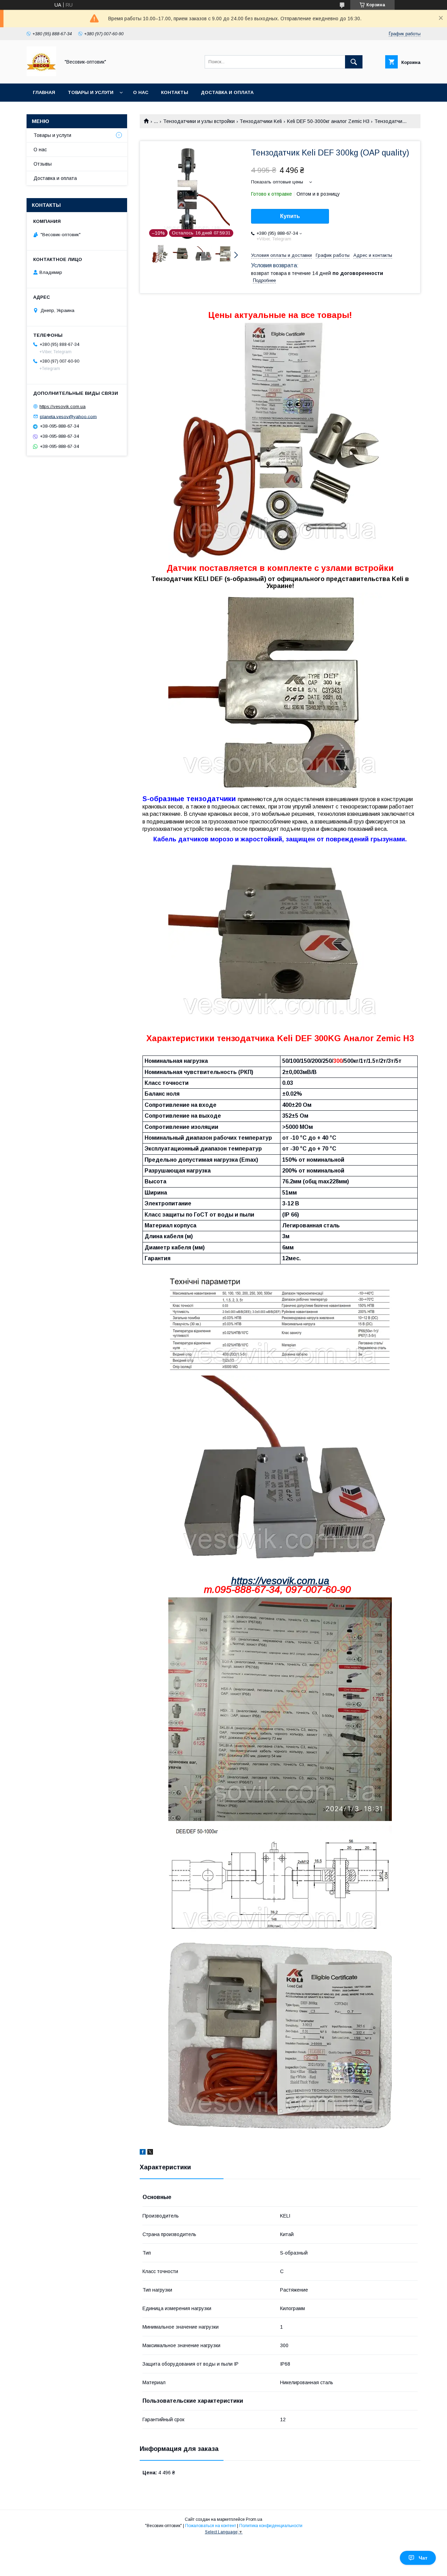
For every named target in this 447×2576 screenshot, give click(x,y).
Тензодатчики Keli (261, 121)
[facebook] (143, 2153)
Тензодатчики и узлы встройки (199, 121)
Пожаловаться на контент (211, 2526)
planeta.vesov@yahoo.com (68, 416)
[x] (150, 2153)
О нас (141, 92)
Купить (290, 216)
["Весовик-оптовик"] (41, 74)
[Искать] (354, 62)
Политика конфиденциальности (271, 2526)
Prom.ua (254, 2519)
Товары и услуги (91, 92)
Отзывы (43, 164)
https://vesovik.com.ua (280, 1581)
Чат (423, 2558)
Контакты (175, 92)
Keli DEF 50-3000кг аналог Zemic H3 (328, 121)
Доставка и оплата (227, 92)
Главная (44, 92)
